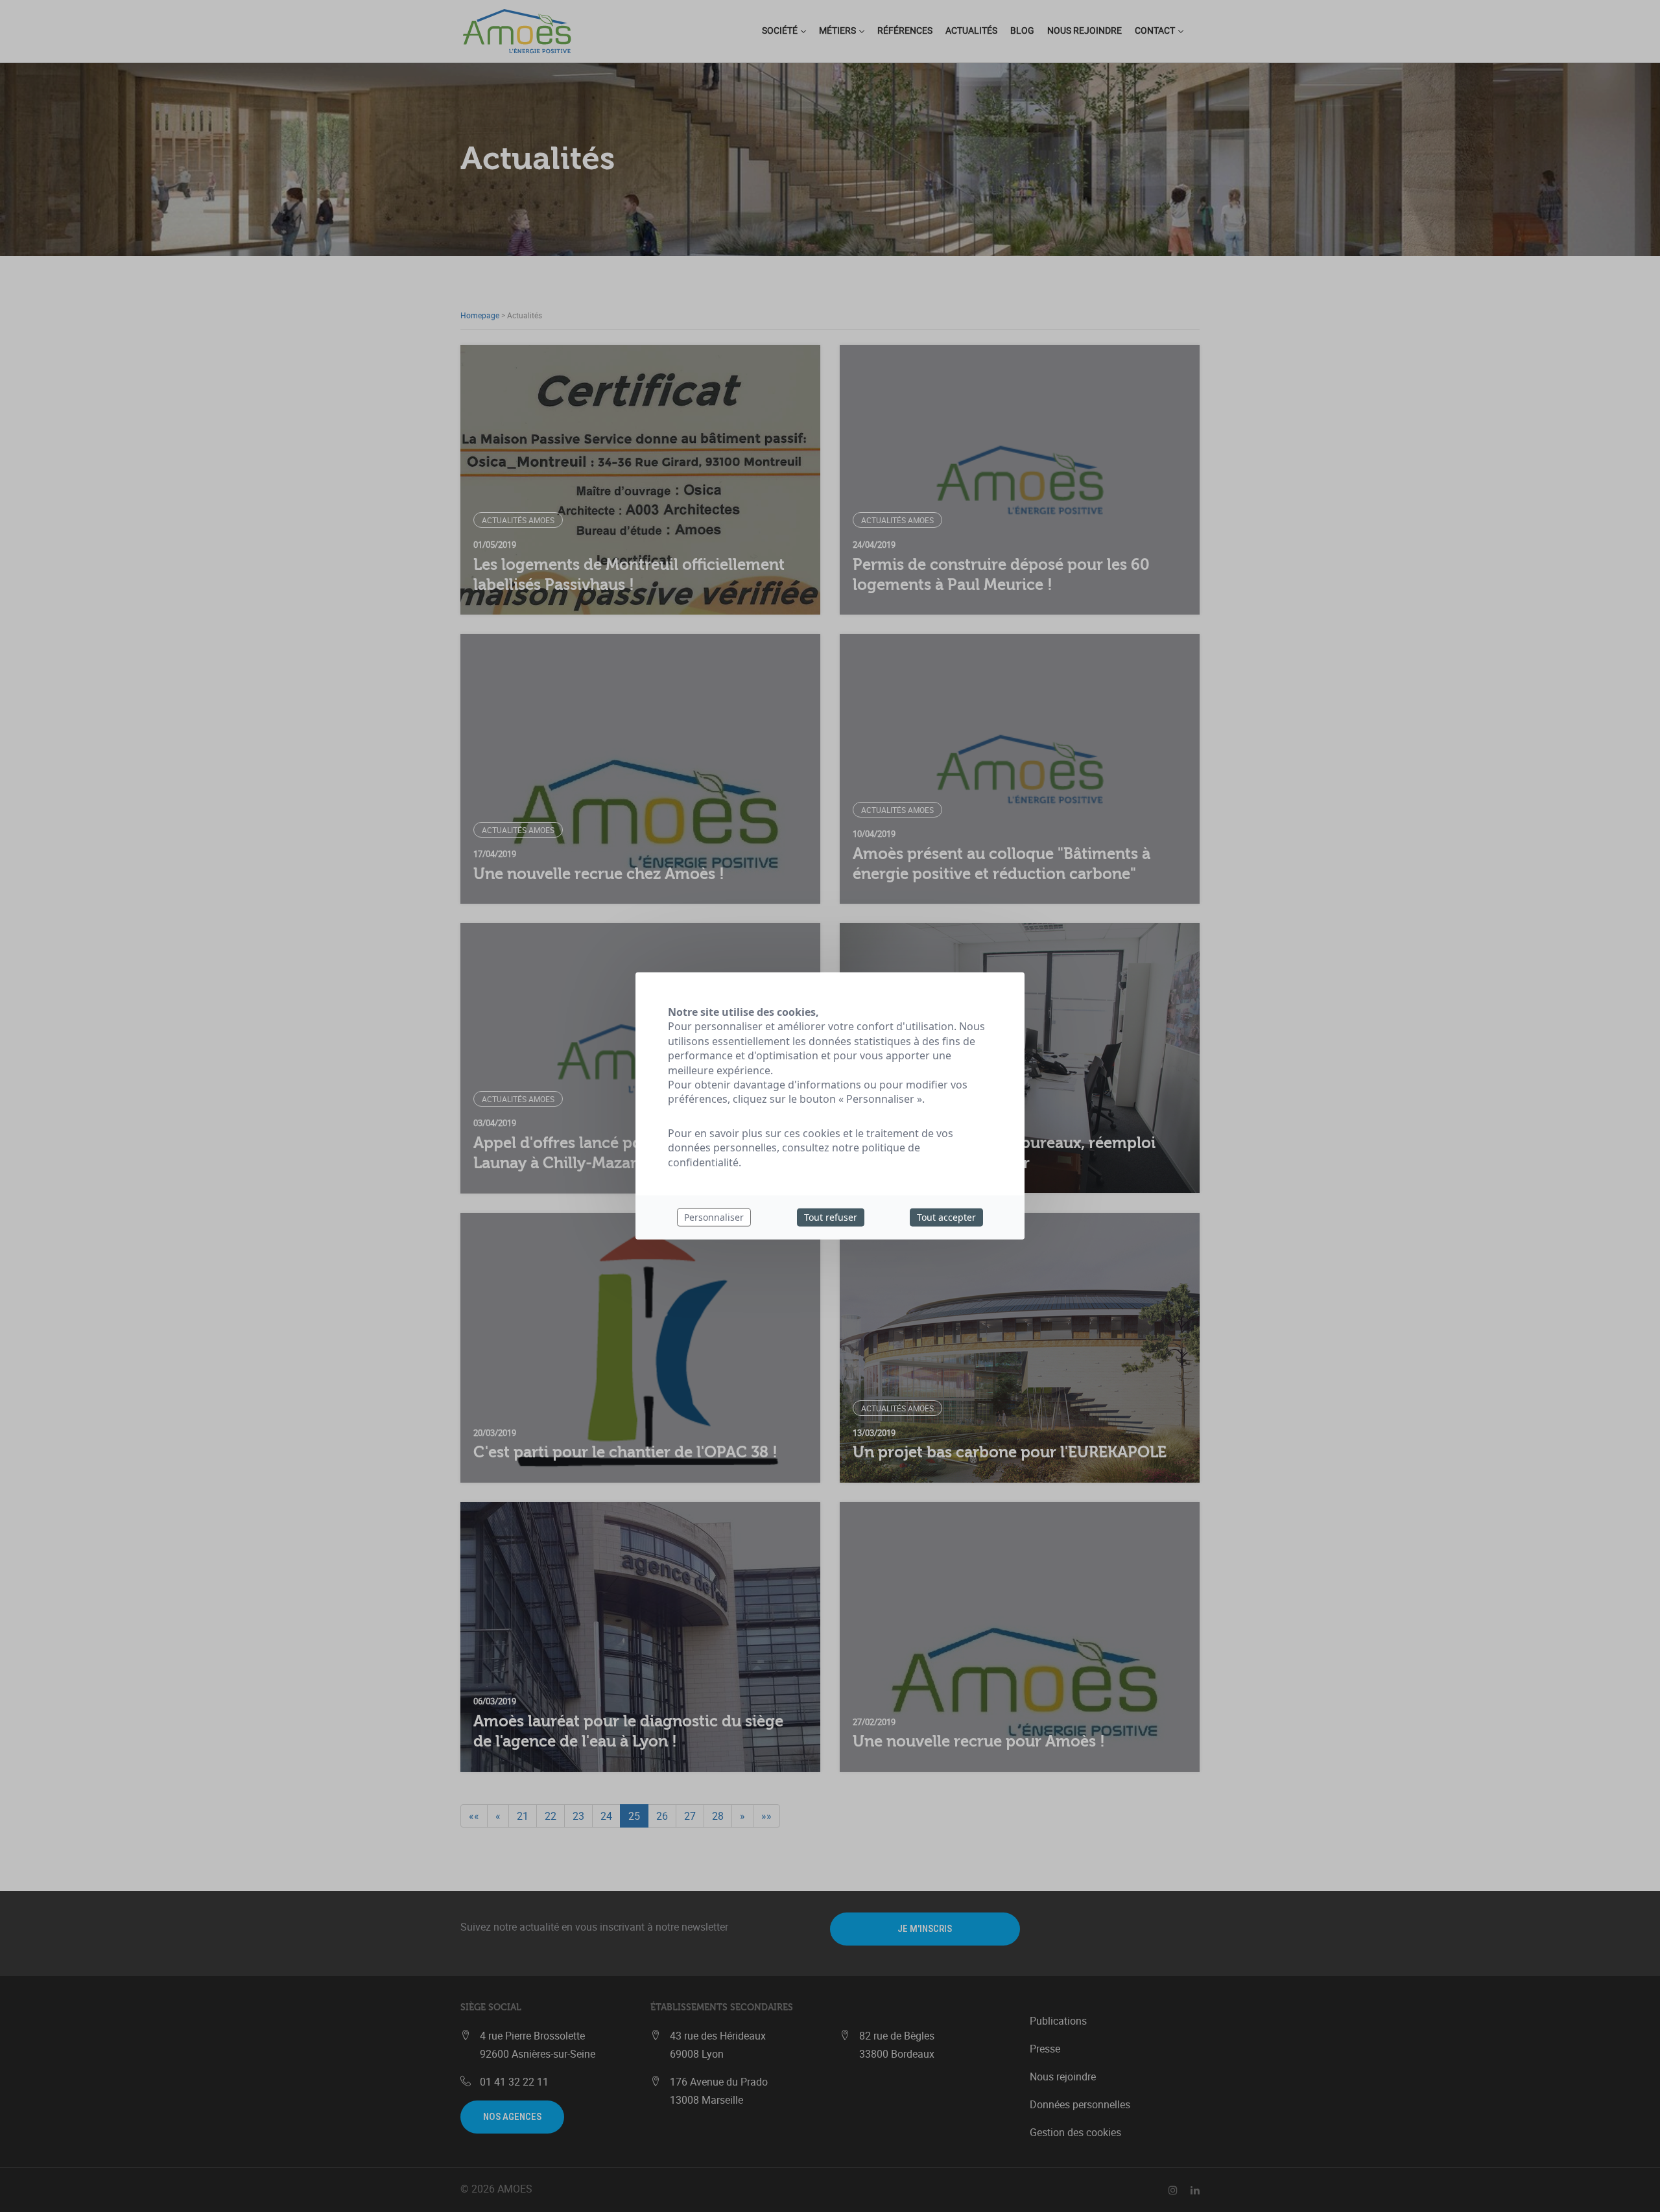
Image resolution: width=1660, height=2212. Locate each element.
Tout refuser (831, 1217)
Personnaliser (714, 1217)
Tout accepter (946, 1217)
